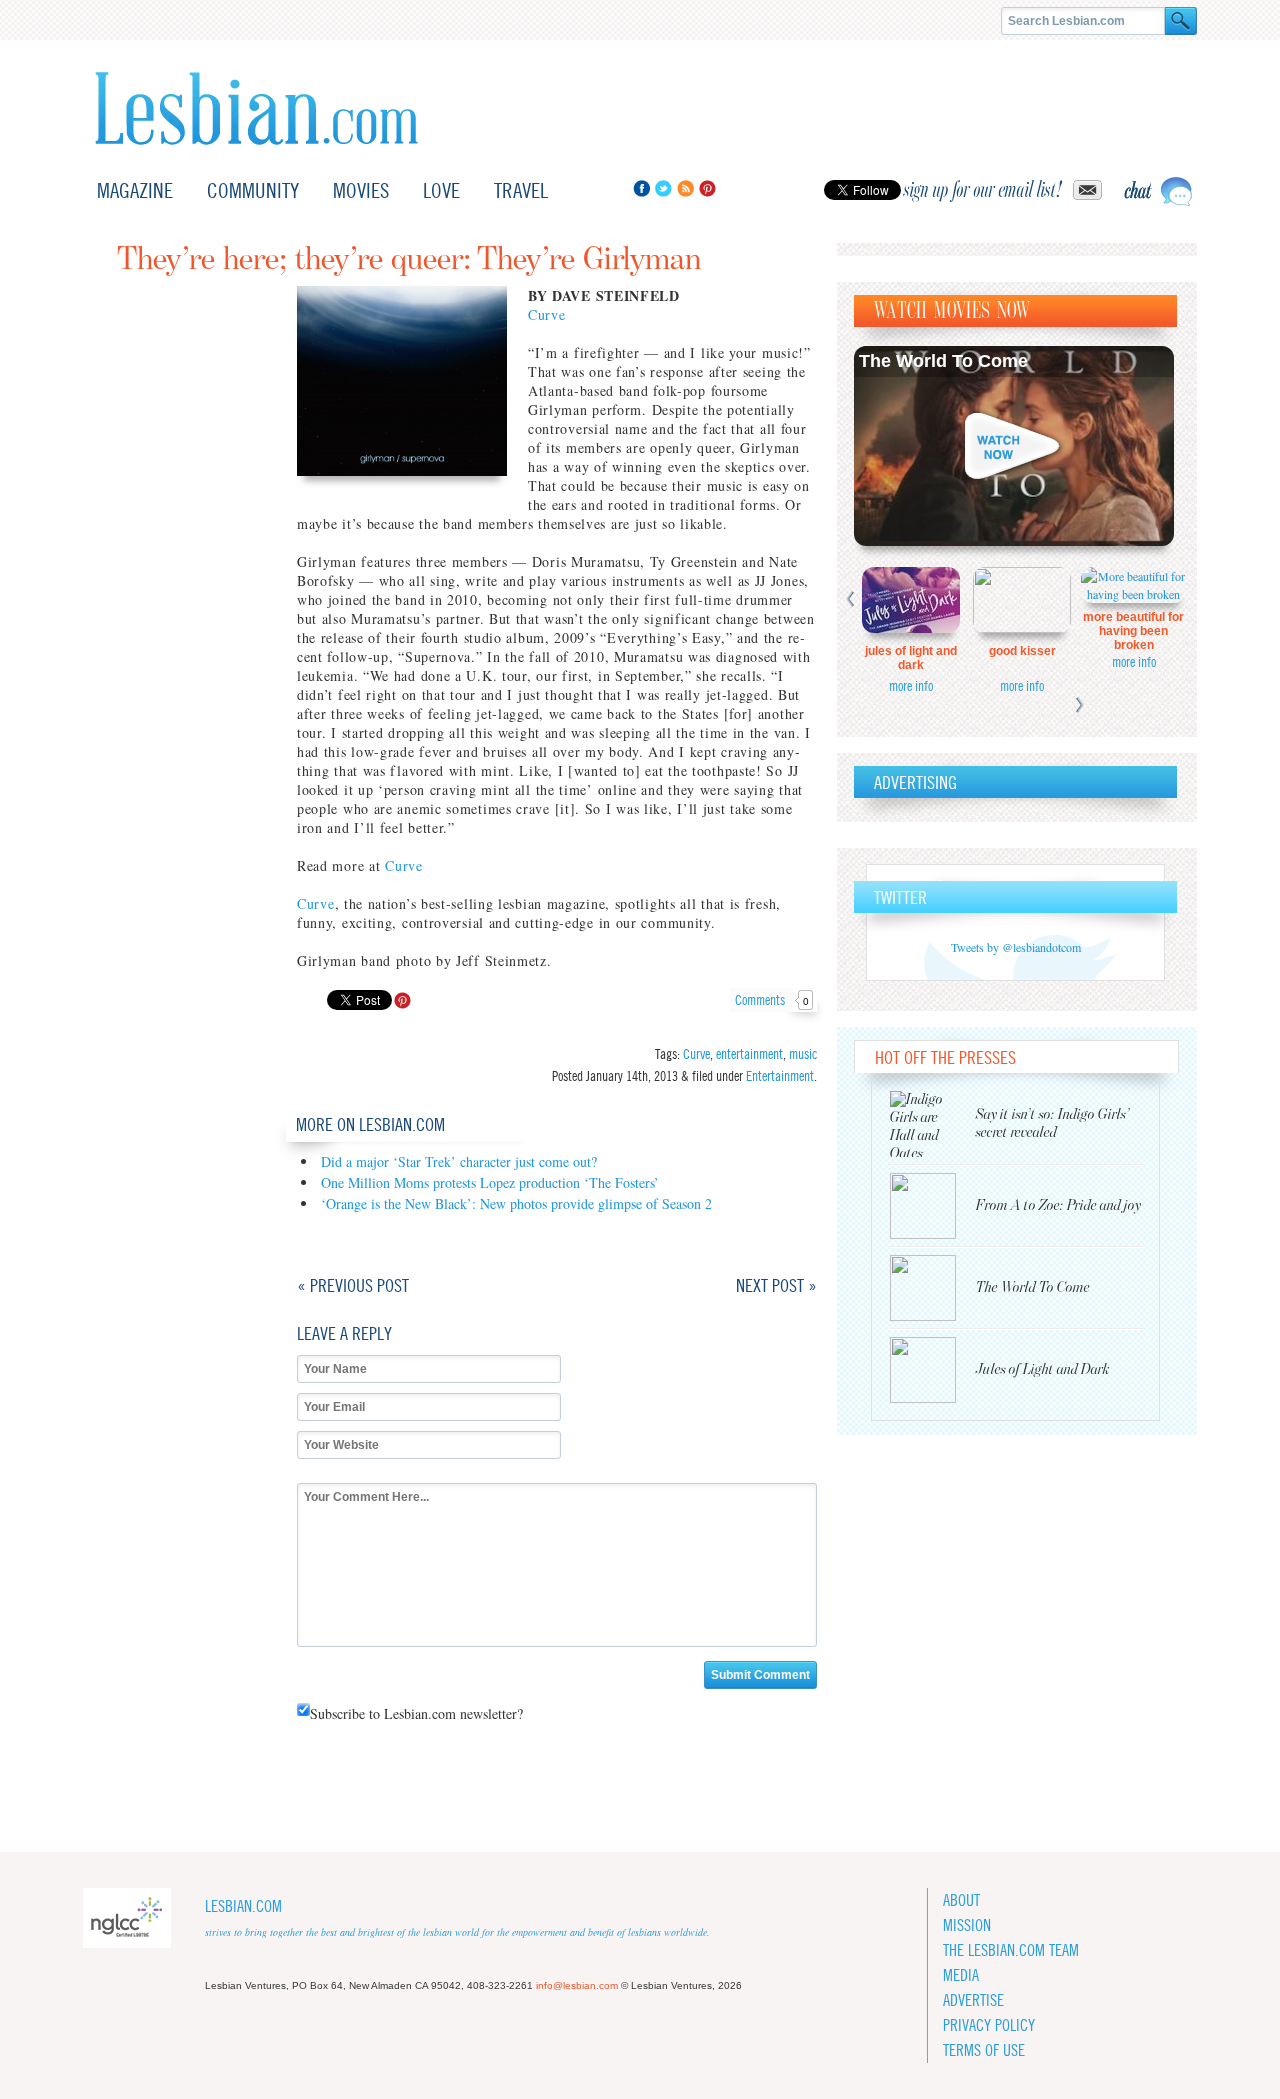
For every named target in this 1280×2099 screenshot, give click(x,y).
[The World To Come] (933, 1288)
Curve (547, 314)
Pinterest (707, 188)
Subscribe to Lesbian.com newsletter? (416, 1713)
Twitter (663, 188)
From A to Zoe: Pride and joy (1058, 1205)
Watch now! (1014, 446)
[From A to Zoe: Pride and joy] (933, 1206)
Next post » (776, 1285)
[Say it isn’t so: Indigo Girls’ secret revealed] (933, 1124)
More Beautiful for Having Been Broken (1133, 631)
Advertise (973, 2000)
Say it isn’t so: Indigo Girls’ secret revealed (1053, 1123)
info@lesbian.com (577, 1985)
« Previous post (353, 1285)
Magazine (135, 190)
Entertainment (780, 1076)
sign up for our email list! (983, 190)
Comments (772, 1000)
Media (961, 1975)
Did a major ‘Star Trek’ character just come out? (459, 1161)
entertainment (749, 1054)
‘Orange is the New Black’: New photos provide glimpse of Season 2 (516, 1203)
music (803, 1054)
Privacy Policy (989, 2025)
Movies (361, 190)
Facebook (641, 188)
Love (441, 190)
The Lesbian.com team (1011, 1950)
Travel (521, 190)
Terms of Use (984, 2050)
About (961, 1900)
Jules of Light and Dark (911, 658)
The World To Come (943, 361)
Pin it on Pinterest (402, 1000)
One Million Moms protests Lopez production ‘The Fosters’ (490, 1182)
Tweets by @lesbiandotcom (1016, 947)
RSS (685, 188)
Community (253, 190)
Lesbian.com (256, 108)
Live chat (1158, 191)
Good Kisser (1022, 651)
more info (911, 686)
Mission (967, 1925)
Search (1181, 21)
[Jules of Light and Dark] (933, 1370)
